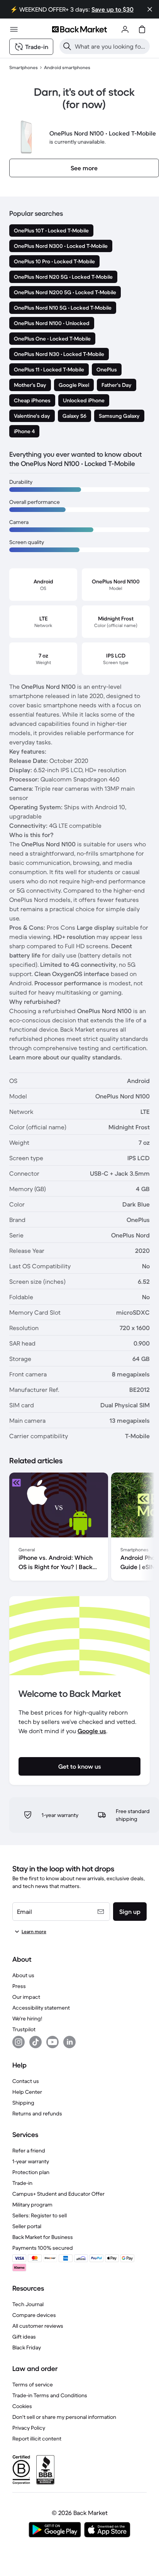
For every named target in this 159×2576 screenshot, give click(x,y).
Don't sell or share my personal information (64, 2417)
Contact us (26, 2081)
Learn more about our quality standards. (66, 1057)
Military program (32, 2205)
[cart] (142, 29)
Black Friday (27, 2347)
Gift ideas (24, 2337)
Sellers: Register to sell (40, 2215)
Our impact (26, 1997)
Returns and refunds (37, 2113)
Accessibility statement (41, 2008)
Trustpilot (24, 2029)
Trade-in (22, 2183)
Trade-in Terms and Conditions (50, 2395)
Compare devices (34, 2315)
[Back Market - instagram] (19, 2042)
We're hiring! (27, 2018)
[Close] (150, 9)
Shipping (23, 2103)
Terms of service (33, 2384)
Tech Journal (28, 2304)
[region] (79, 1528)
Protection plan (31, 2172)
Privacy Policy (29, 2428)
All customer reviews (38, 2326)
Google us (92, 1731)
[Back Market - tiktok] (36, 2042)
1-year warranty (31, 2161)
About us (23, 1975)
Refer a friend (29, 2151)
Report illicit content (37, 2439)
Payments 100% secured (43, 2248)
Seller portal (27, 2226)
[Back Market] (79, 29)
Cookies (22, 2406)
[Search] (67, 46)
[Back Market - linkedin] (69, 2042)
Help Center (27, 2092)
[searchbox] (111, 46)
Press (19, 1986)
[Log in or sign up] (125, 29)
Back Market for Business (43, 2237)
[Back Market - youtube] (52, 2042)
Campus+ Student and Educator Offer (58, 2194)
